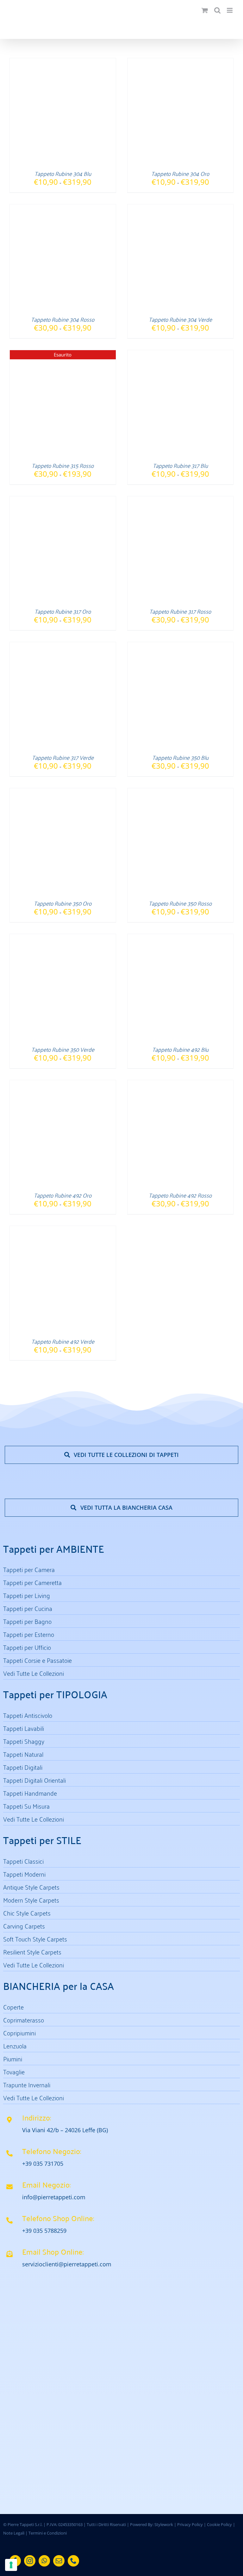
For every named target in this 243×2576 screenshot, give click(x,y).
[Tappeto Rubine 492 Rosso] (181, 1084)
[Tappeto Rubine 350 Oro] (63, 792)
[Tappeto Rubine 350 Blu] (181, 646)
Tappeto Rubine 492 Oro (63, 1195)
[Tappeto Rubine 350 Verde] (63, 938)
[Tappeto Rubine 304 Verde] (181, 208)
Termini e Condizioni (48, 2533)
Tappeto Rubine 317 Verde (63, 757)
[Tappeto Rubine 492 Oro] (63, 1084)
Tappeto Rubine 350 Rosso (180, 903)
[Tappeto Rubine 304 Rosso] (63, 208)
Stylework (164, 2524)
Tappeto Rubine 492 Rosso (180, 1195)
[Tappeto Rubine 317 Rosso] (181, 500)
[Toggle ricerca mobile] (217, 10)
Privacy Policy (190, 2524)
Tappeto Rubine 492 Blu (180, 1049)
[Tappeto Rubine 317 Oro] (63, 500)
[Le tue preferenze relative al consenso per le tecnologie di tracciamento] (11, 2565)
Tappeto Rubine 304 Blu (63, 173)
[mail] (59, 2561)
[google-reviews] (96, 2431)
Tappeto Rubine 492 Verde (63, 1341)
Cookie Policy (219, 2524)
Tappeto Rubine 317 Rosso (180, 611)
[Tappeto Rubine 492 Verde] (63, 1230)
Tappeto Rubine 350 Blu (180, 757)
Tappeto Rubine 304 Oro (180, 173)
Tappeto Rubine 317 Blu (180, 465)
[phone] (73, 2561)
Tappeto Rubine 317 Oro (63, 611)
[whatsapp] (44, 2561)
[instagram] (30, 2561)
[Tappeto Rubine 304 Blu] (63, 62)
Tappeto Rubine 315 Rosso (63, 465)
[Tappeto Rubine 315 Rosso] (63, 354)
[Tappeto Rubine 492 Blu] (181, 938)
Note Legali (14, 2533)
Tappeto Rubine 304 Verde (180, 319)
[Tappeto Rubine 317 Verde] (63, 646)
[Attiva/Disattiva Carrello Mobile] (205, 10)
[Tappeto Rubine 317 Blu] (181, 354)
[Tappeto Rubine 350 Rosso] (181, 792)
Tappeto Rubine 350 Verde (63, 1049)
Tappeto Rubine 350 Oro (63, 903)
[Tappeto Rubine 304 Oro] (181, 62)
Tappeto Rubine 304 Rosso (63, 319)
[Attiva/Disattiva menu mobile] (230, 10)
